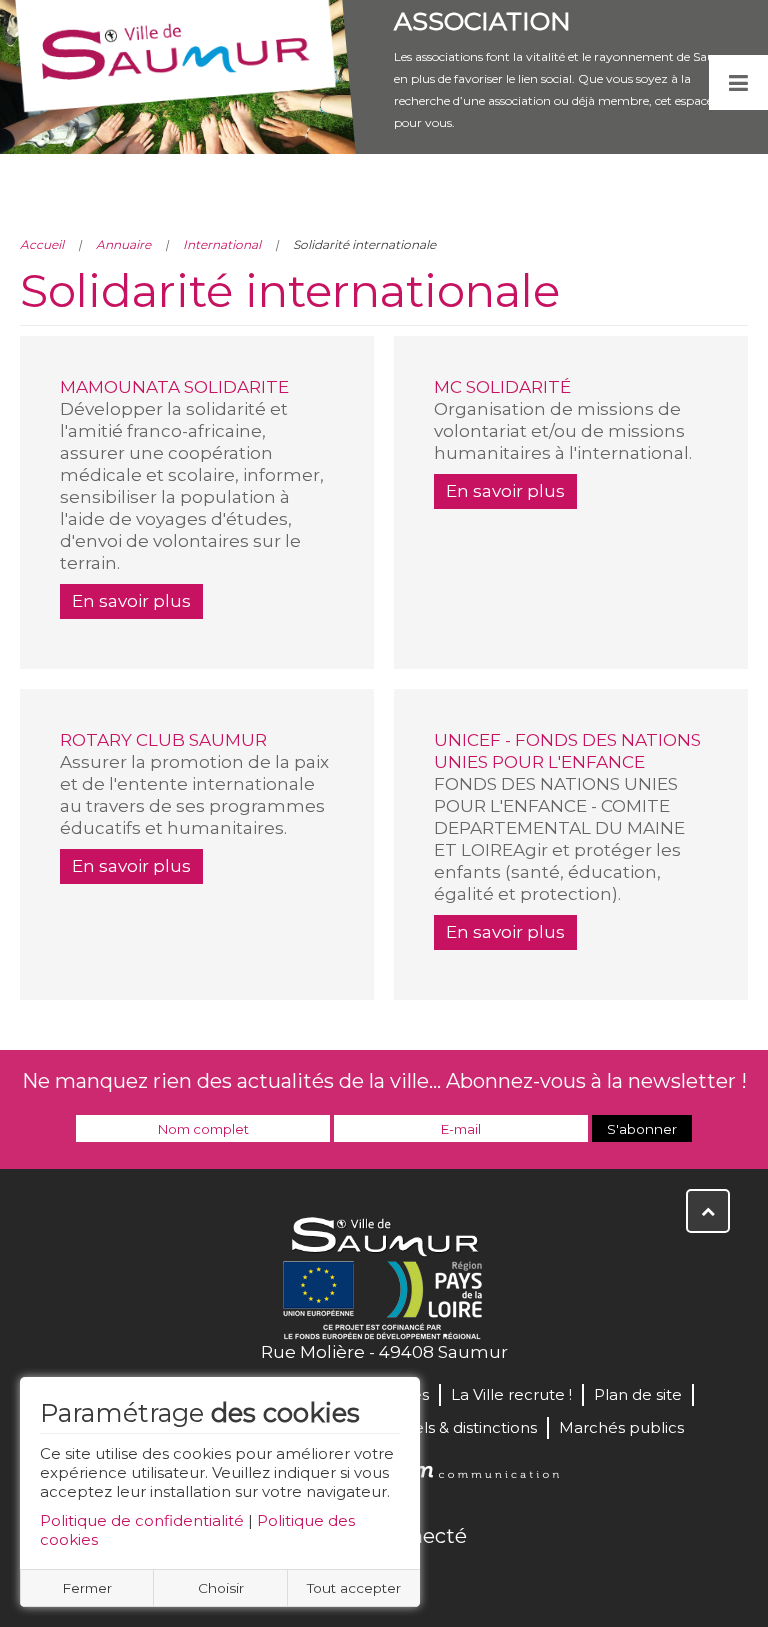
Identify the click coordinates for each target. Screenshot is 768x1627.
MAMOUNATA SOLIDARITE (174, 387)
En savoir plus (131, 601)
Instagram (450, 1579)
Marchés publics (621, 1427)
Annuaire (123, 244)
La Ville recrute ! (511, 1394)
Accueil (42, 244)
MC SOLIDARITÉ (502, 387)
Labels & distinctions (461, 1427)
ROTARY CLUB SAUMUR (163, 740)
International (222, 244)
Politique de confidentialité (142, 1520)
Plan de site (638, 1394)
